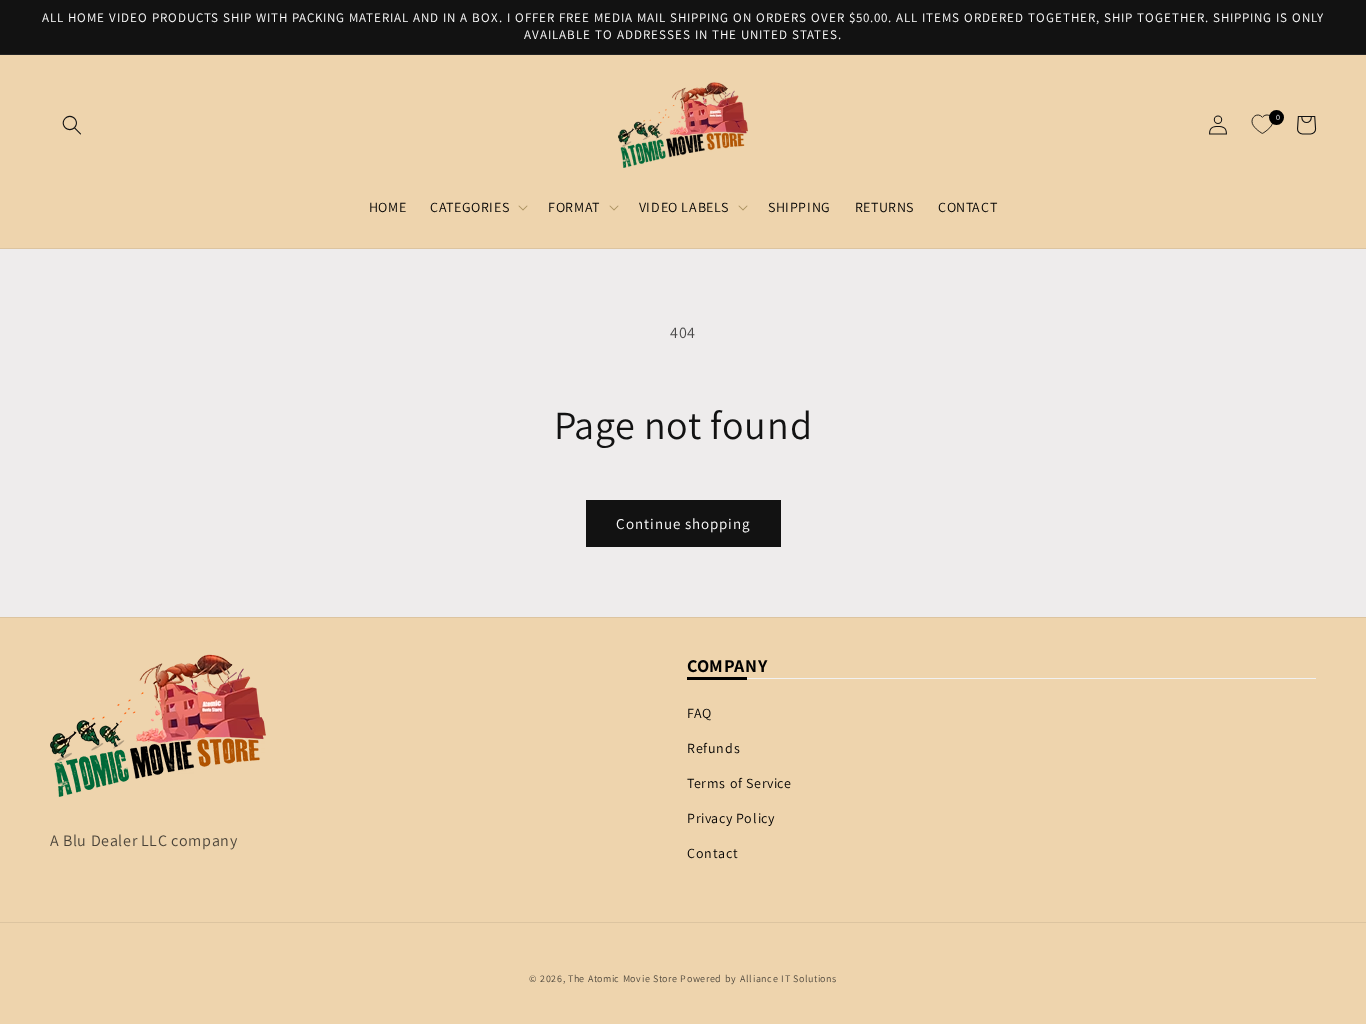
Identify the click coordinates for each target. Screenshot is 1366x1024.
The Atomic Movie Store (622, 978)
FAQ (699, 713)
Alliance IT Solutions (788, 978)
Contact (712, 853)
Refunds (713, 748)
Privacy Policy (730, 818)
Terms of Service (739, 783)
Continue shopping (683, 523)
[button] (72, 125)
